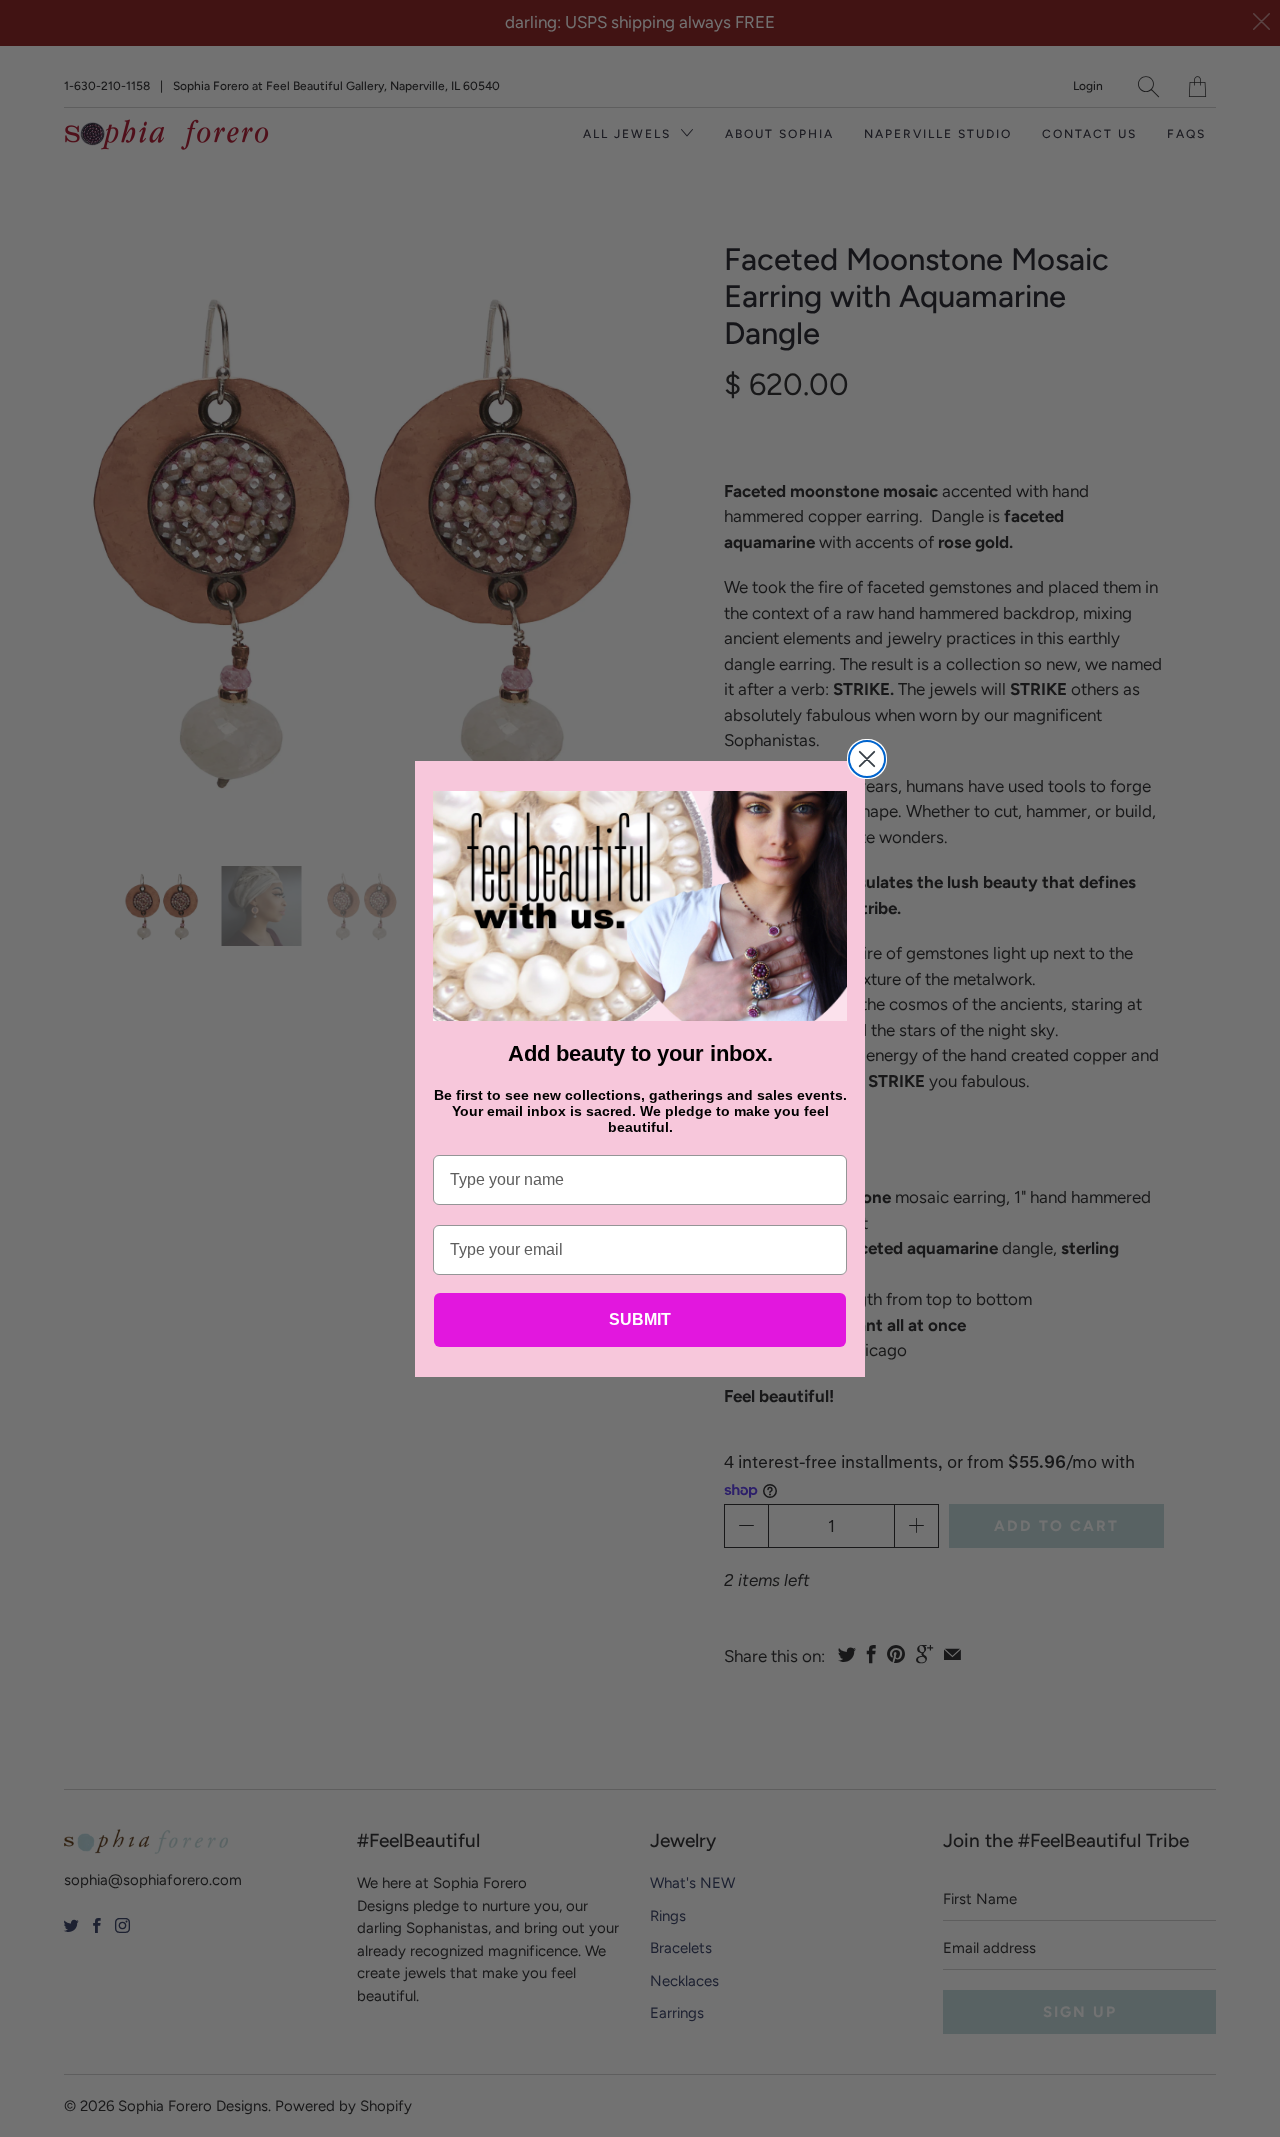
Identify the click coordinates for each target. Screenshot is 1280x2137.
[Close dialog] (867, 759)
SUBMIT (640, 1319)
